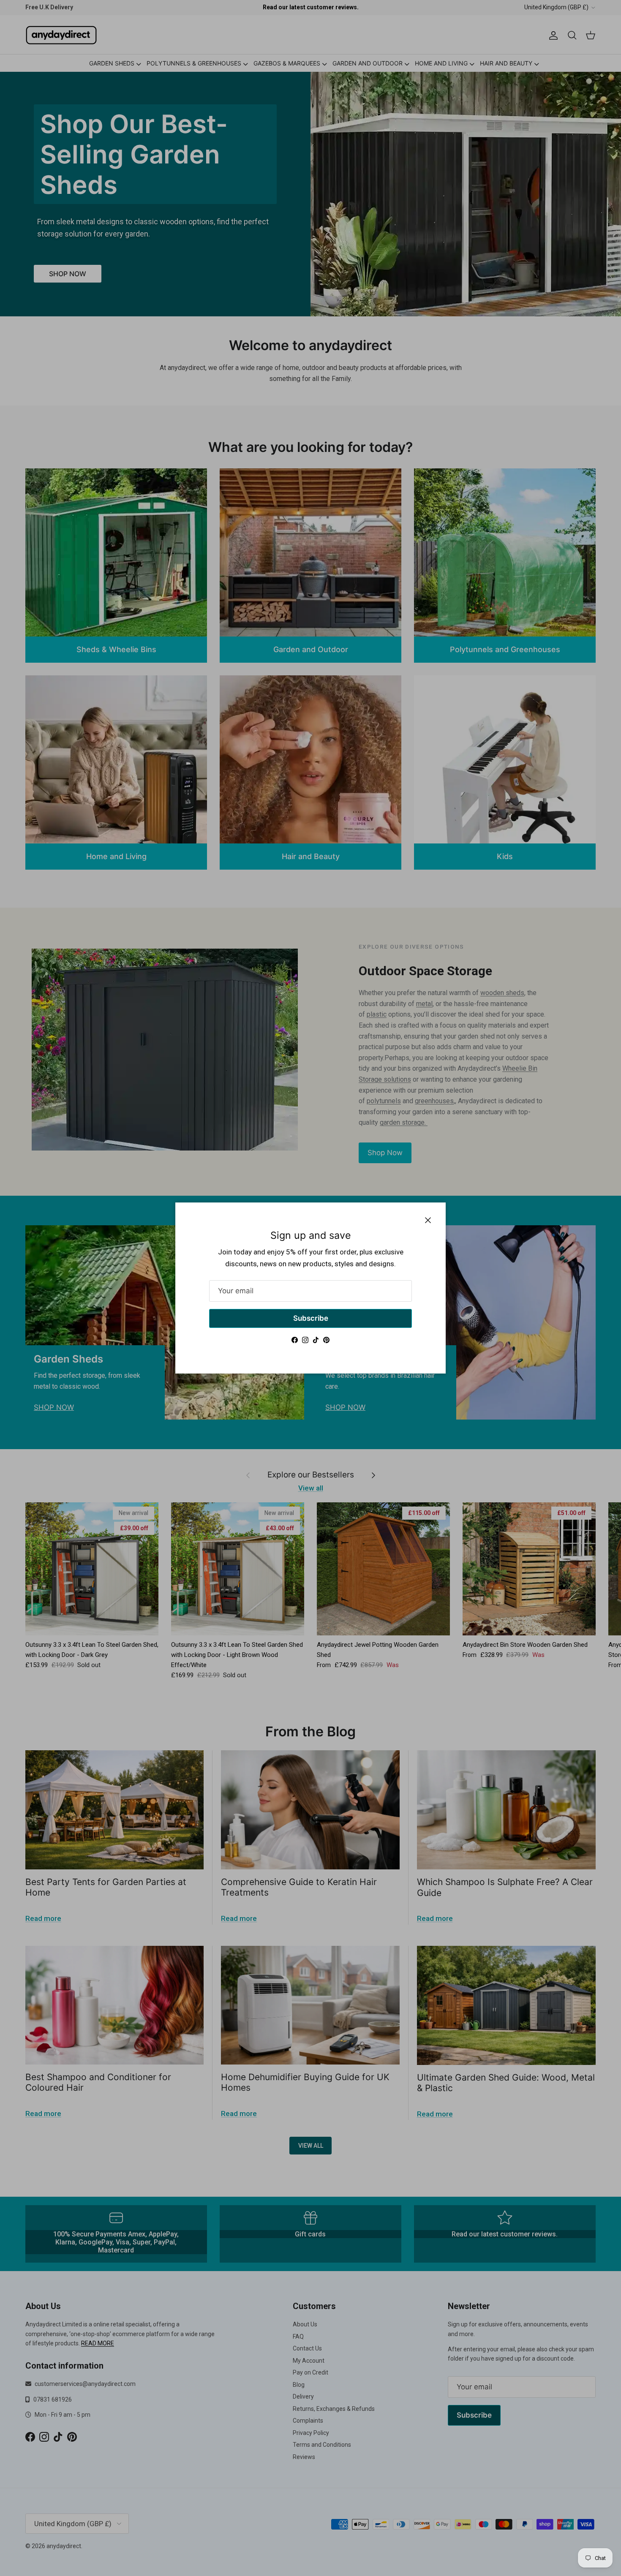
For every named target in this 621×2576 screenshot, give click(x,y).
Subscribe (311, 1318)
